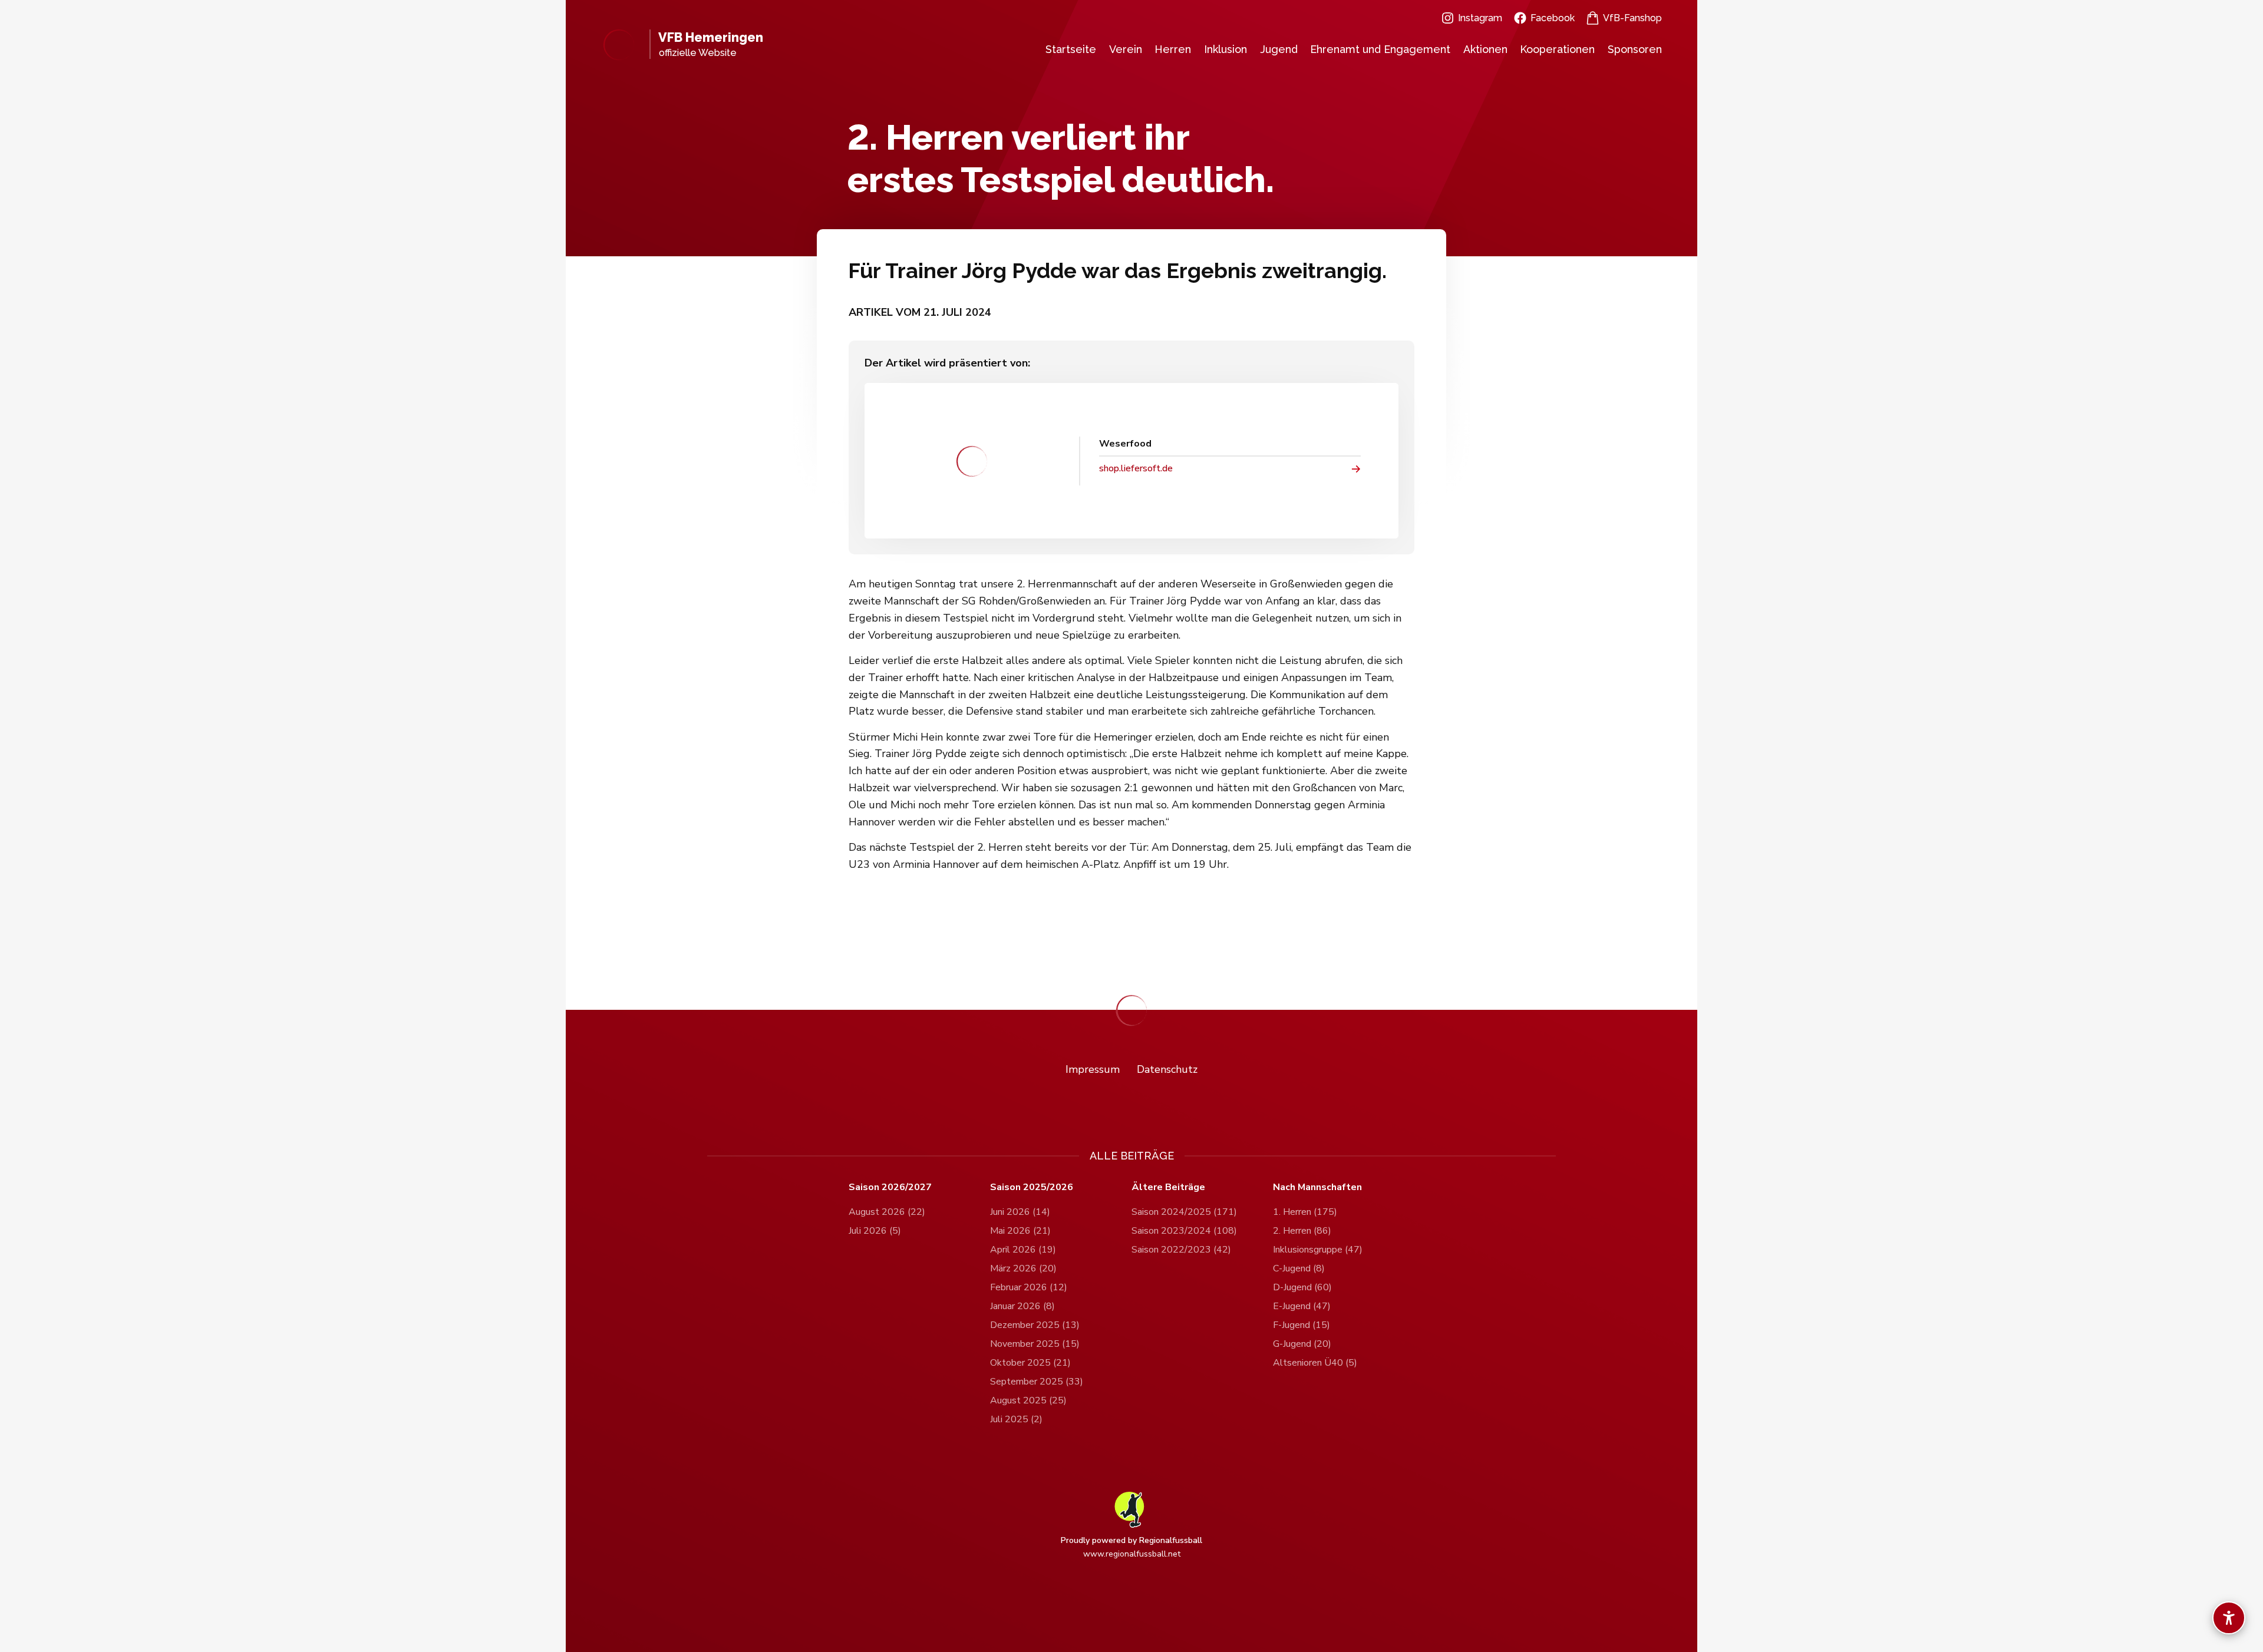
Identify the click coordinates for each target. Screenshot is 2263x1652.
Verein (1126, 49)
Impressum (1093, 1069)
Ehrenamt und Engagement (1380, 49)
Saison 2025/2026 (1032, 1187)
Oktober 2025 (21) (1030, 1363)
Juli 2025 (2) (1016, 1419)
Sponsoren (1635, 49)
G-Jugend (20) (1302, 1344)
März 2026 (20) (1023, 1268)
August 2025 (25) (1028, 1400)
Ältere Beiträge (1168, 1187)
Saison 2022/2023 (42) (1181, 1250)
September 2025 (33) (1037, 1382)
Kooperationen (1557, 49)
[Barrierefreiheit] (2229, 1618)
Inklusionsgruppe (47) (1318, 1250)
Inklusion (1225, 49)
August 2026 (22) (887, 1212)
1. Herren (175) (1305, 1212)
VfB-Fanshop (1632, 18)
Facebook (1553, 18)
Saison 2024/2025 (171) (1184, 1212)
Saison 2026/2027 (890, 1187)
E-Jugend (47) (1302, 1306)
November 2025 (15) (1035, 1344)
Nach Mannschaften (1317, 1187)
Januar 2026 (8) (1022, 1306)
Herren (1173, 49)
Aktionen (1485, 49)
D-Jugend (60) (1302, 1287)
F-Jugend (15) (1302, 1325)
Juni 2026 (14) (1020, 1212)
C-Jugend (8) (1299, 1268)
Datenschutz (1167, 1069)
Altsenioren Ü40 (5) (1315, 1363)
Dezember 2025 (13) (1035, 1325)
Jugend (1279, 49)
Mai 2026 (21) (1020, 1231)
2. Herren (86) (1302, 1231)
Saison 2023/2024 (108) (1184, 1231)
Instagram (1480, 18)
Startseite (1071, 49)
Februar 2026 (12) (1029, 1287)
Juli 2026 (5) (875, 1231)
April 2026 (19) (1023, 1250)
